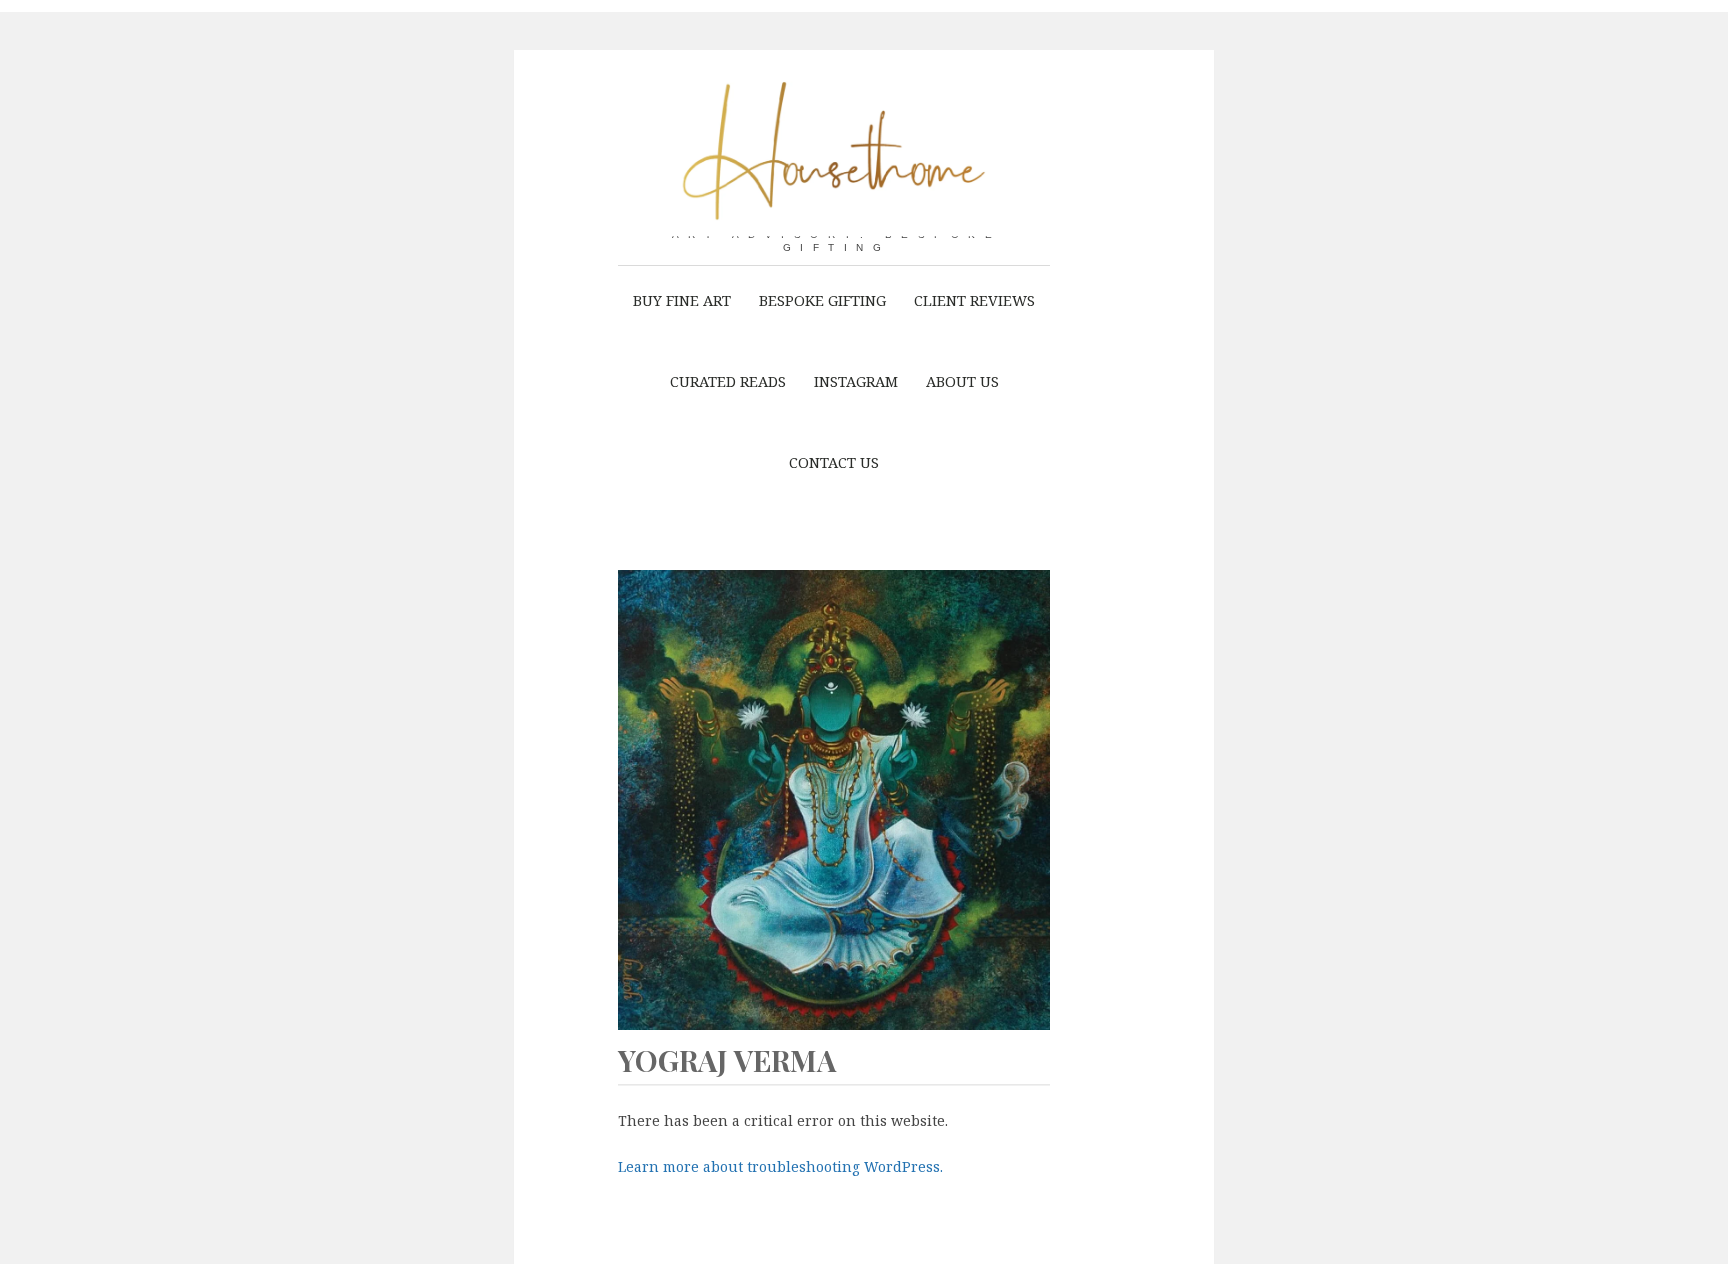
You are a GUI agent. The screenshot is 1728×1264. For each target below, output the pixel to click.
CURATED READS (728, 381)
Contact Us (834, 462)
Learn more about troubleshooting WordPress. (780, 1165)
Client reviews (974, 300)
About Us (962, 381)
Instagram (856, 381)
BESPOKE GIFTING (822, 300)
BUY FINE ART (682, 300)
